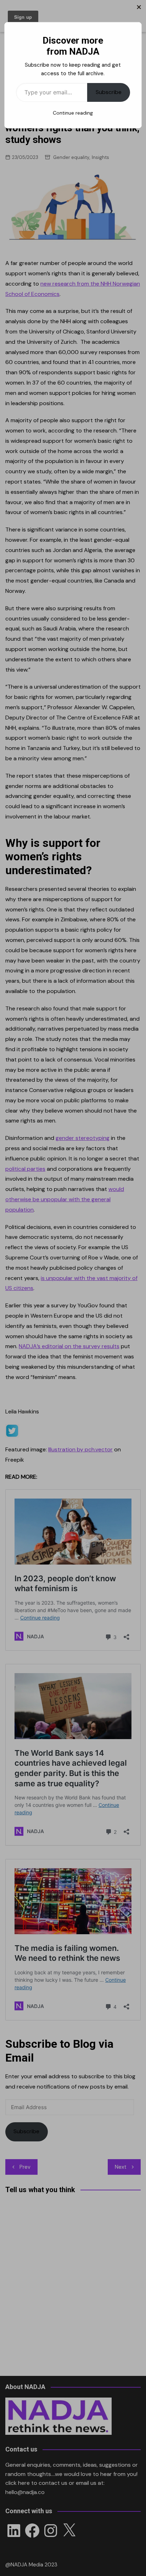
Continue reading (73, 113)
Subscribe (109, 92)
